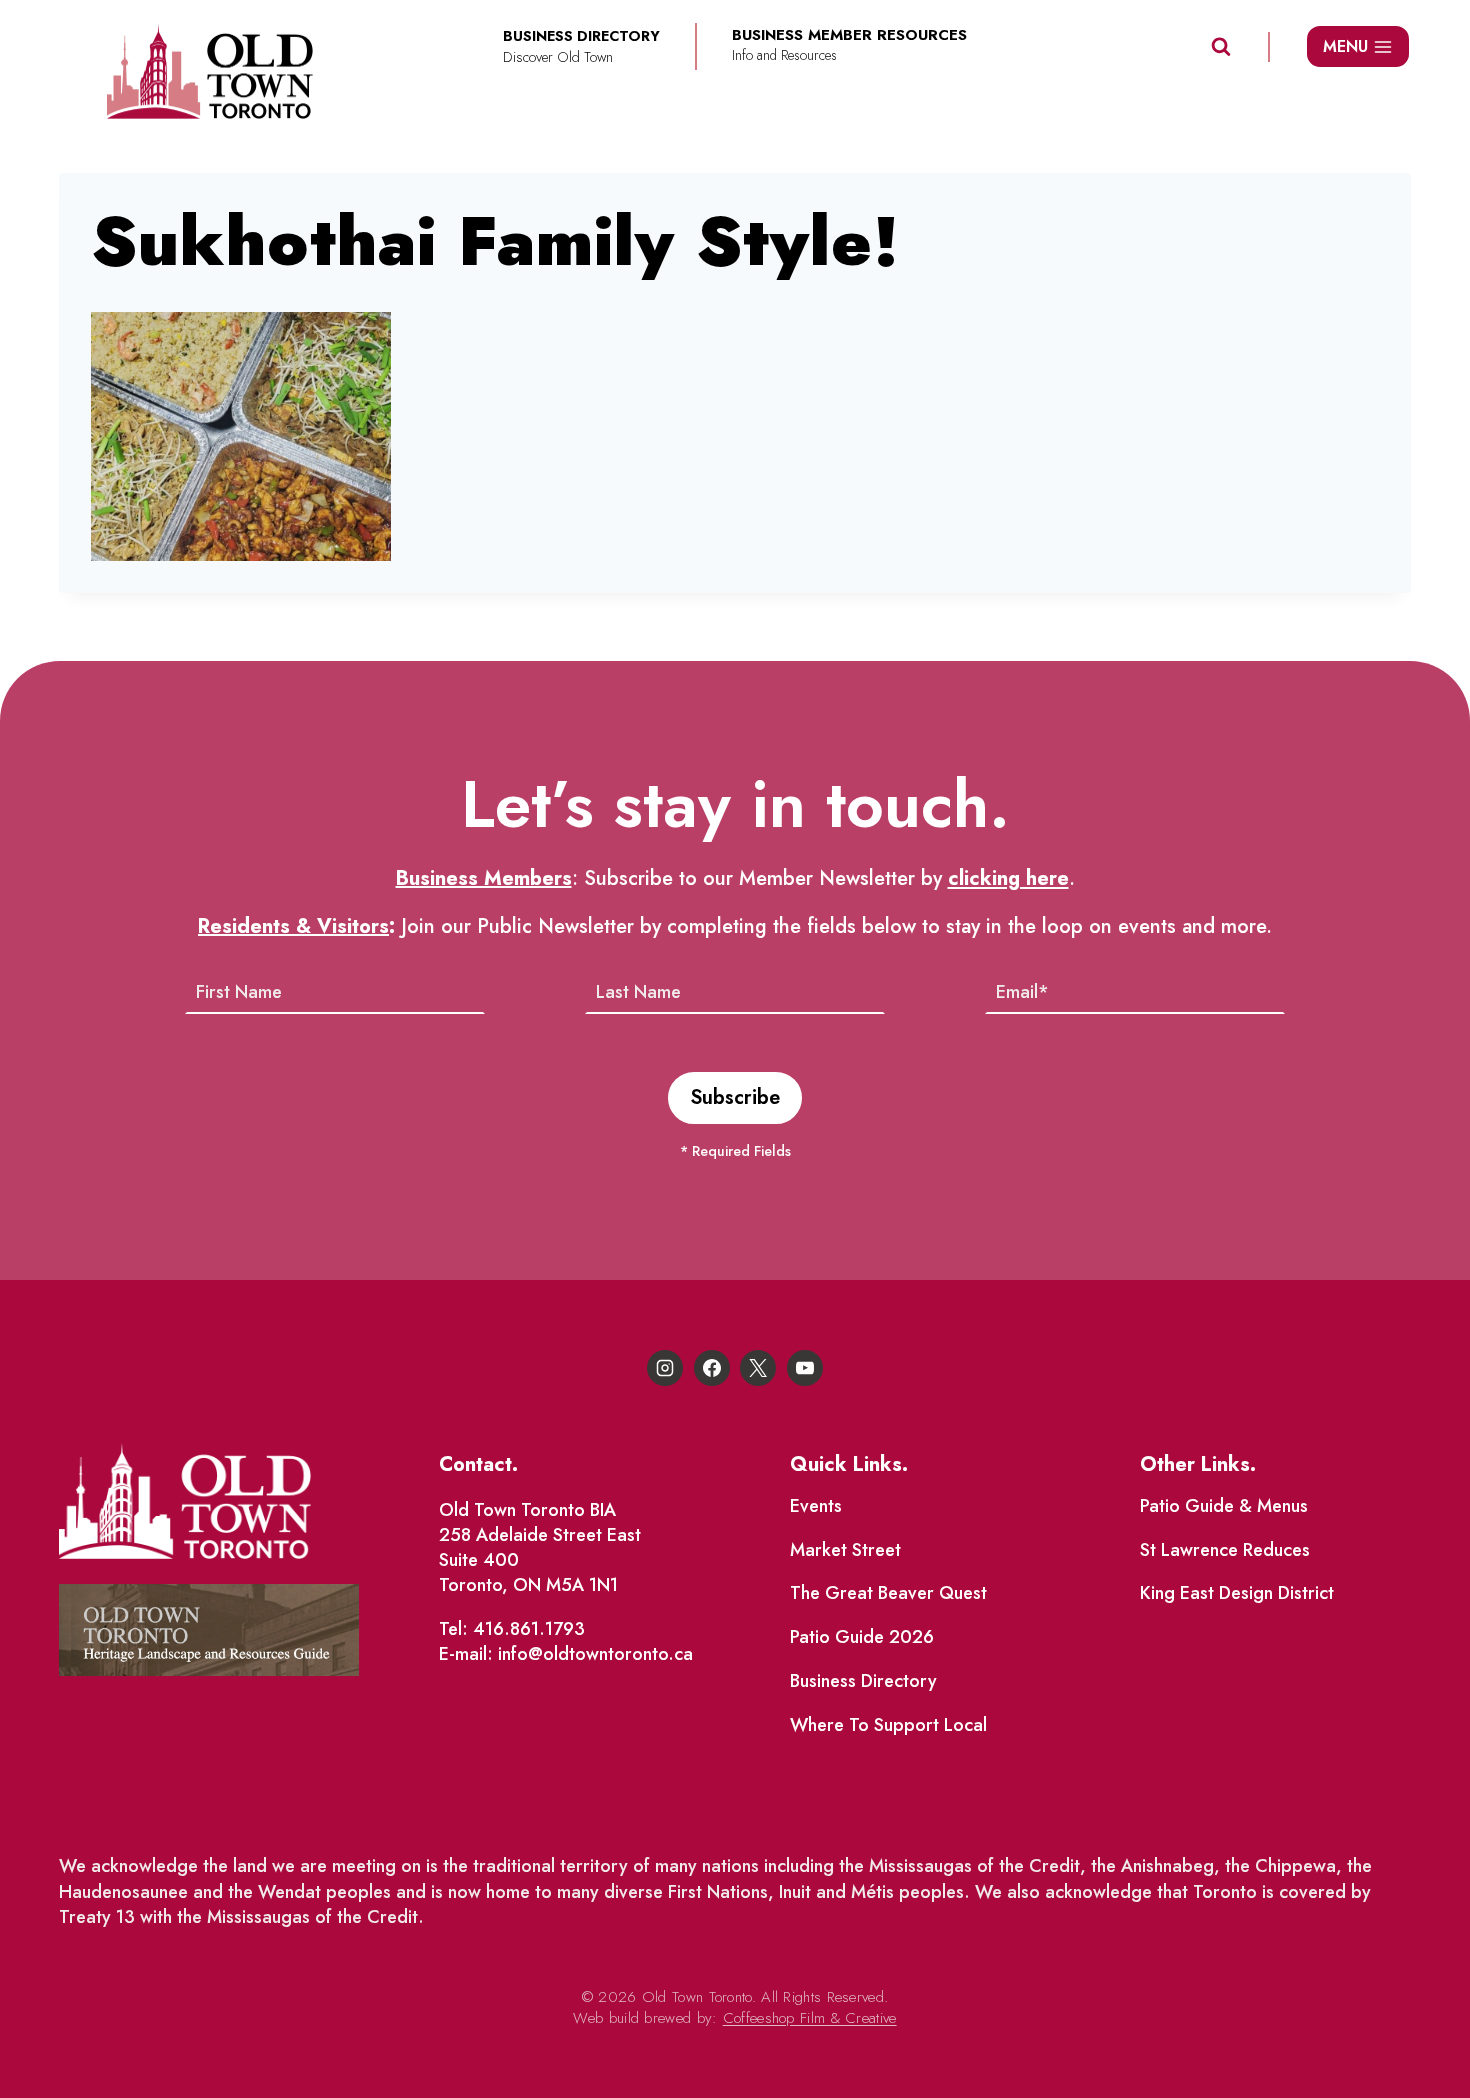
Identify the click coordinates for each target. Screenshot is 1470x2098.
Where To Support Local (888, 1725)
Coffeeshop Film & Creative (810, 2018)
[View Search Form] (1221, 47)
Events (816, 1506)
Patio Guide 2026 (862, 1637)
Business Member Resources (849, 35)
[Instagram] (665, 1368)
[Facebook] (712, 1368)
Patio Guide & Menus (1224, 1506)
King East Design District (1237, 1593)
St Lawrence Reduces (1225, 1550)
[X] (758, 1368)
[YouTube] (805, 1368)
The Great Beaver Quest (888, 1593)
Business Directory (863, 1681)
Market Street (845, 1550)
